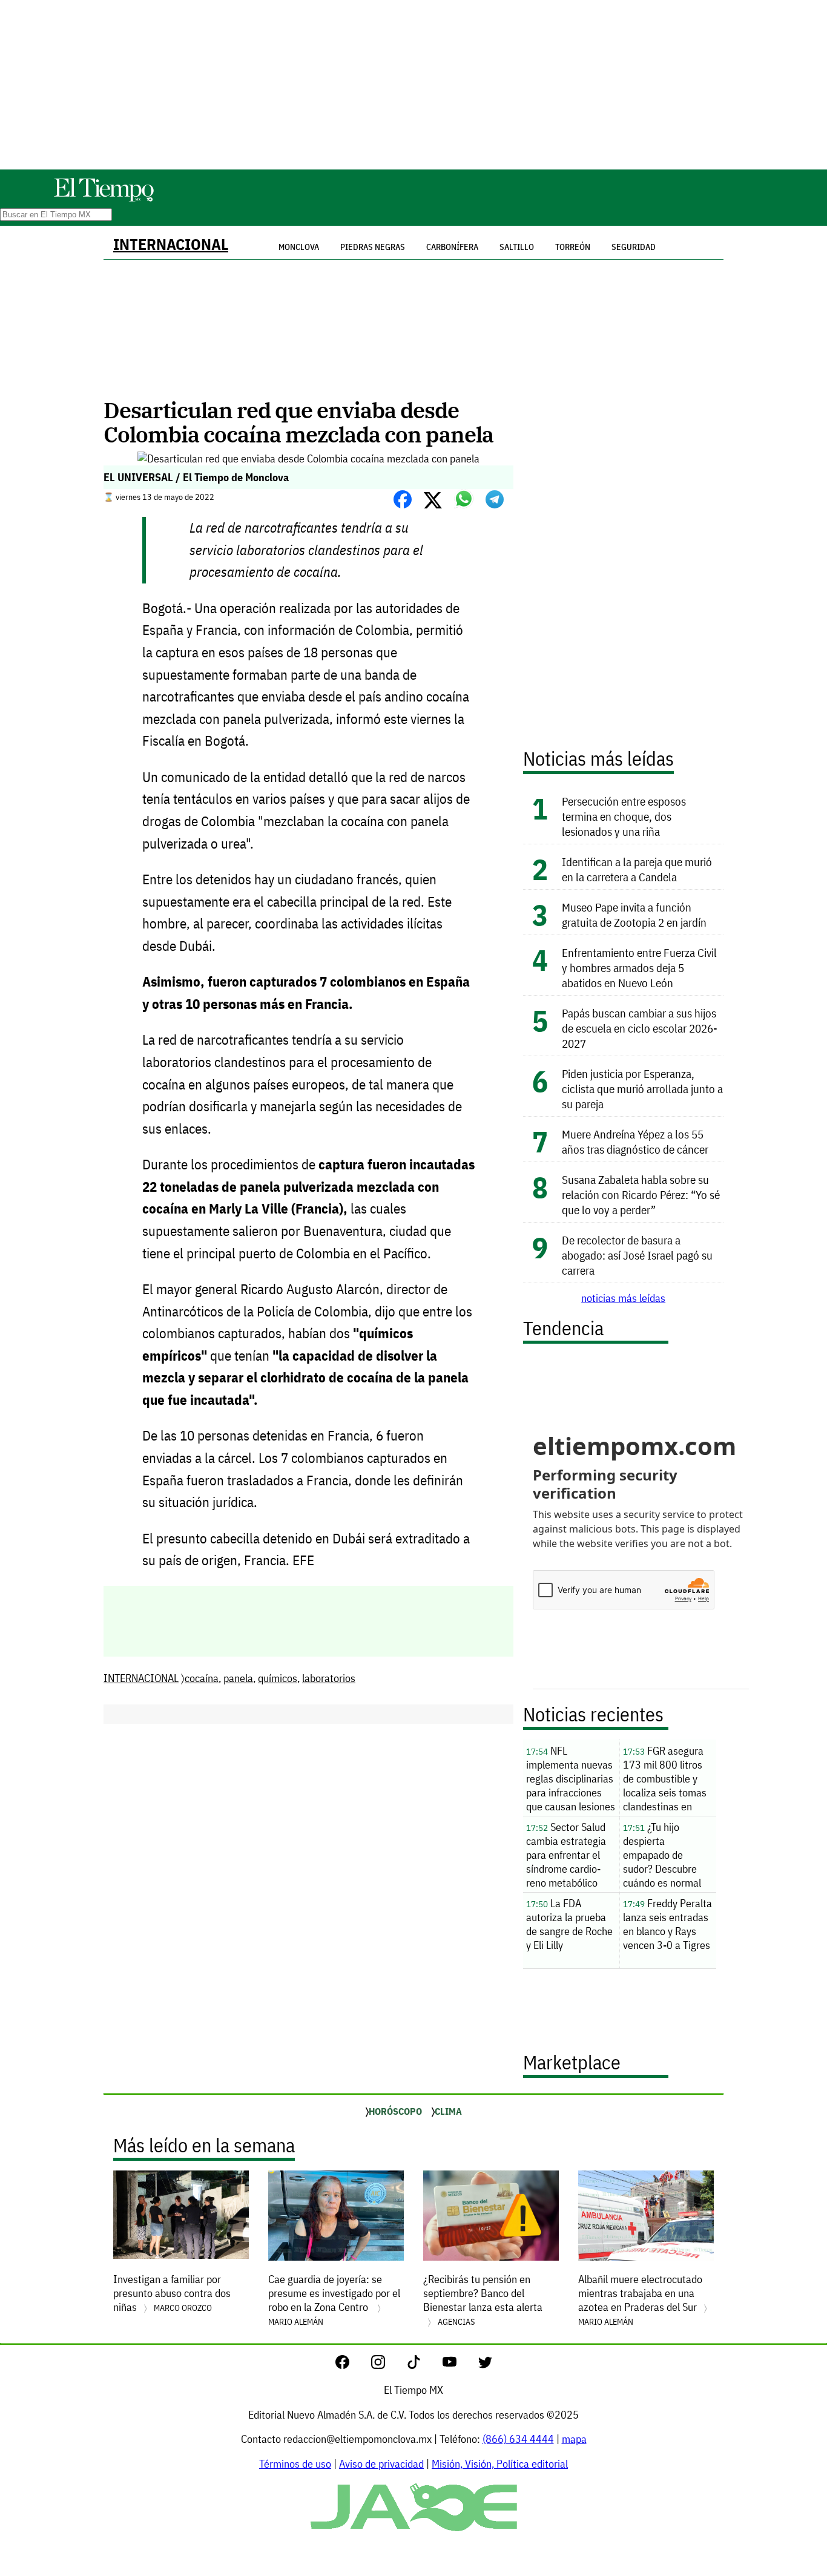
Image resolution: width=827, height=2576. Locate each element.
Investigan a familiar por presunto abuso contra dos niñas (172, 2293)
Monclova (299, 247)
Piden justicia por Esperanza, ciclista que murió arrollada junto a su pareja (642, 1089)
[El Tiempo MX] (104, 199)
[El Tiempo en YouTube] (459, 2365)
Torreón (573, 247)
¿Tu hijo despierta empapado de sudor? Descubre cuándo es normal (662, 1855)
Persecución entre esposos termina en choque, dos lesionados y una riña (624, 816)
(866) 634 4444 (518, 2439)
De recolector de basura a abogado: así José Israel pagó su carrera (637, 1255)
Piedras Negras (373, 247)
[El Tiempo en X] (485, 2365)
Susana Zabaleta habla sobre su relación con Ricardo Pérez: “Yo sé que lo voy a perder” (641, 1194)
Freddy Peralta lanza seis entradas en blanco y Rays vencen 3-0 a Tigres (667, 1924)
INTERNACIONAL (171, 244)
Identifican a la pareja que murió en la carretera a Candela (637, 869)
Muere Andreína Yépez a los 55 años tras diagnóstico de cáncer (635, 1142)
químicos (278, 1678)
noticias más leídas (623, 1298)
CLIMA (448, 2111)
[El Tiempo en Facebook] (352, 2365)
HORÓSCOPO (395, 2111)
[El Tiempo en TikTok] (423, 2365)
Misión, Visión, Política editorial (500, 2464)
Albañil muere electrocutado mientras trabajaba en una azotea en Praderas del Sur (640, 2300)
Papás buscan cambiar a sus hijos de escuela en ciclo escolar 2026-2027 (640, 1028)
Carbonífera (452, 247)
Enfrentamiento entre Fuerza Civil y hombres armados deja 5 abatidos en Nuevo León (639, 968)
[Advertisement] (413, 85)
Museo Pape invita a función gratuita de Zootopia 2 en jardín (634, 915)
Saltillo (517, 247)
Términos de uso (295, 2464)
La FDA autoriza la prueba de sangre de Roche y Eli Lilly (569, 1924)
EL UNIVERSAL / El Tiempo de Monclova (196, 477)
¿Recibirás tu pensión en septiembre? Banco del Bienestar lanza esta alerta (483, 2300)
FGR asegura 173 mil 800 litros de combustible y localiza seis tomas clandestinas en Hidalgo (665, 1780)
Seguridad (634, 247)
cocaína (202, 1678)
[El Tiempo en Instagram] (388, 2365)
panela (238, 1678)
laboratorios (329, 1678)
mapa (574, 2439)
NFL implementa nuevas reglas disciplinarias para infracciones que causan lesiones (571, 1779)
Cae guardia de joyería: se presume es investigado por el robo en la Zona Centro (334, 2300)
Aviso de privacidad (381, 2464)
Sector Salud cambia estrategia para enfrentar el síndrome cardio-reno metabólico (566, 1855)
